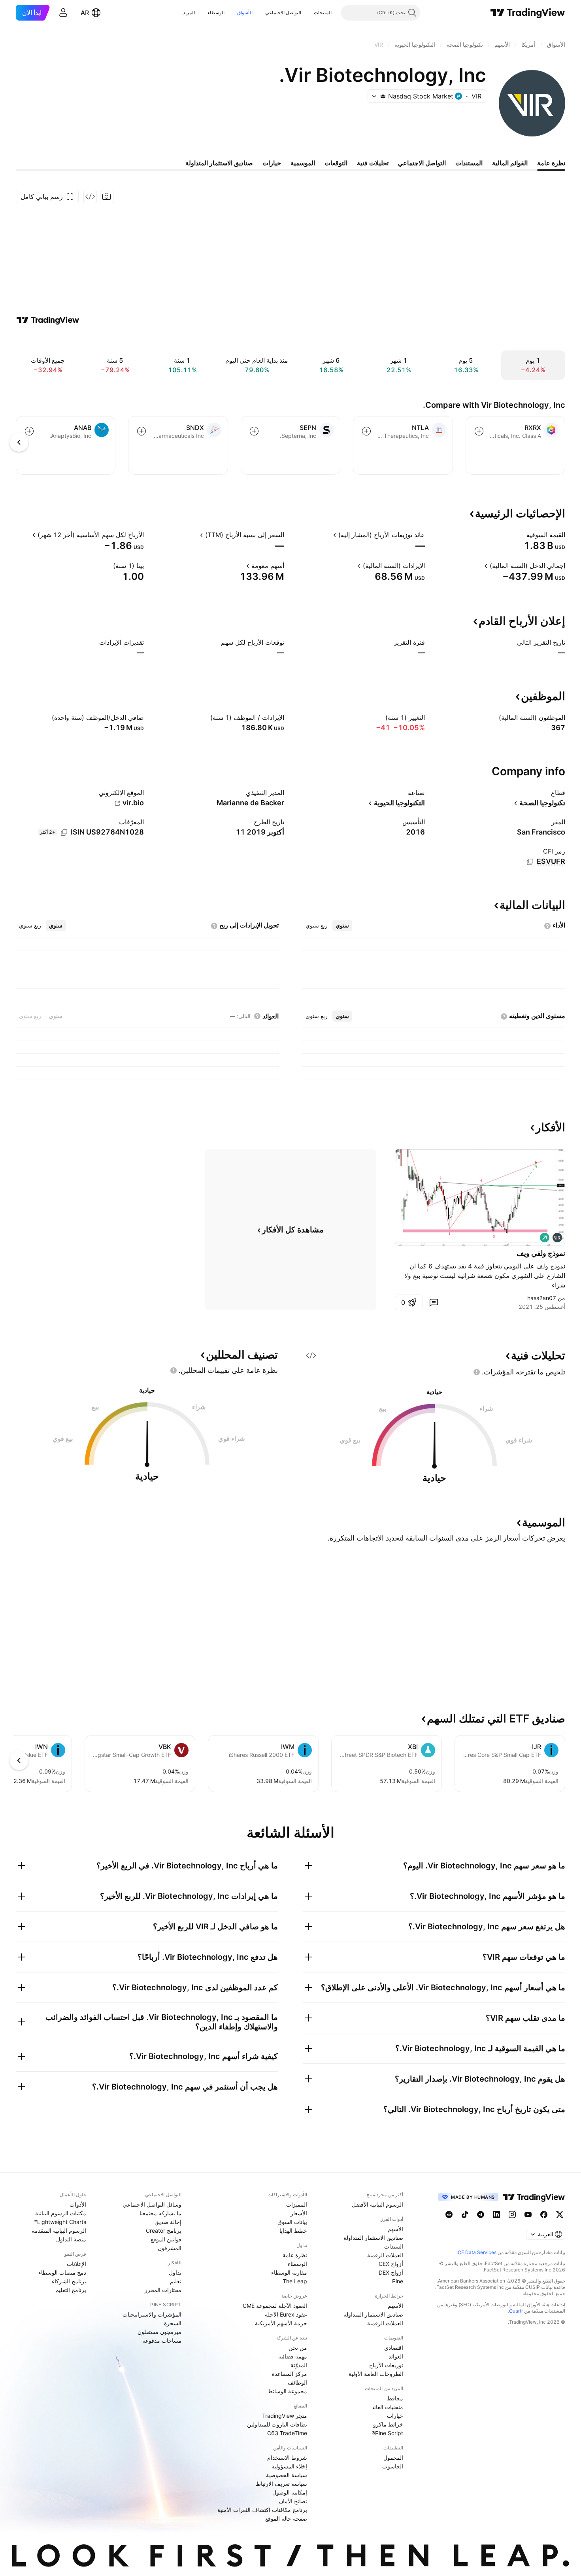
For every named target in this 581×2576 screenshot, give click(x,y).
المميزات (297, 2204)
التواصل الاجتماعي (283, 12)
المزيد (189, 12)
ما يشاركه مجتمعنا (160, 2213)
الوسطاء (216, 12)
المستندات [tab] (469, 163)
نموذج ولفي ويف (541, 1253)
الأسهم (395, 2229)
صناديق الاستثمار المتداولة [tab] (219, 163)
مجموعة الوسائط (287, 2391)
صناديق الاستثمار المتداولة (373, 2238)
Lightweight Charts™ (60, 2222)
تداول (175, 2272)
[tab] (342, 926)
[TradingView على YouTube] (528, 2214)
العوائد (396, 2356)
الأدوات (78, 2204)
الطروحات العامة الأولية (376, 2374)
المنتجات (323, 12)
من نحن (298, 2348)
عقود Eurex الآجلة (286, 2314)
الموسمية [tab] (303, 163)
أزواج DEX (391, 2272)
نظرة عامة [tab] (551, 163)
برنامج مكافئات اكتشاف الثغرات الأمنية (262, 2510)
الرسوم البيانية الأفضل (377, 2204)
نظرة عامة (295, 2255)
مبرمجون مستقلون (159, 2332)
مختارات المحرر (163, 2290)
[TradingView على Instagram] (512, 2214)
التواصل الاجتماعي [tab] (422, 163)
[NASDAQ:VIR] (557, 1238)
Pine (398, 2281)
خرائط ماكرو (388, 2424)
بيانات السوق (292, 2222)
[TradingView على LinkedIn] (496, 2214)
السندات (394, 2246)
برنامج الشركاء (69, 2281)
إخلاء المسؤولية (289, 2466)
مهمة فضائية (293, 2356)
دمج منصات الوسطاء (62, 2272)
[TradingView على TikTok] (465, 2214)
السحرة (173, 2323)
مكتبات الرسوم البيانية (61, 2213)
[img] (383, 96)
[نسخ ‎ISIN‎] (64, 833)
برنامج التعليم (71, 2290)
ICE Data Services (476, 2252)
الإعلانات (76, 2264)
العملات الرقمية (385, 2255)
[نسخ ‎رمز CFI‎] (530, 862)
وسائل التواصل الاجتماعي (152, 2204)
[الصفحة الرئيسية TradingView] (528, 13)
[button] (308, 13)
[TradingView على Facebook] (544, 2214)
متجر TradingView (285, 2416)
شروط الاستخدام (287, 2458)
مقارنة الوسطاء (289, 2272)
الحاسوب (393, 2466)
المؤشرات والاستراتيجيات (152, 2314)
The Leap (295, 2281)
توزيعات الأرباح (386, 2365)
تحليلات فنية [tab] (373, 163)
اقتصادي (394, 2348)
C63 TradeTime (287, 2433)
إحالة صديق (168, 2222)
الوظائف (297, 2382)
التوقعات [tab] (336, 163)
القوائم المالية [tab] (510, 163)
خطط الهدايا (293, 2231)
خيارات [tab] (272, 163)
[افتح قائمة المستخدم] (63, 13)
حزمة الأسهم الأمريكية (281, 2323)
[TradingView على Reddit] (449, 2214)
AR (85, 13)
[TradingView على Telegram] (481, 2214)
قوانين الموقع (166, 2239)
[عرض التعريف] (521, 535)
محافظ (395, 2398)
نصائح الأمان (293, 2501)
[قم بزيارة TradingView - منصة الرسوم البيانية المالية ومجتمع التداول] (48, 320)
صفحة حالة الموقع (286, 2518)
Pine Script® (387, 2433)
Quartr (516, 2311)
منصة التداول (71, 2239)
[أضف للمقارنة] (479, 431)
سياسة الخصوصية (287, 2475)
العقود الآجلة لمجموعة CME (275, 2306)
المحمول (393, 2458)
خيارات (395, 2416)
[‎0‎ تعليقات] (434, 1302)
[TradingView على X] (560, 2214)
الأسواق (245, 12)
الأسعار (299, 2213)
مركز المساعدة (290, 2374)
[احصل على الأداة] (90, 197)
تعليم (176, 2281)
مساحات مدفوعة (162, 2340)
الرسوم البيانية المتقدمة (59, 2231)
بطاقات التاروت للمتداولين (277, 2424)
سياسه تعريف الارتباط (281, 2484)
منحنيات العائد (387, 2407)
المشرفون (170, 2248)
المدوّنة (299, 2365)
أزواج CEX (391, 2264)
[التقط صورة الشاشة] (107, 197)
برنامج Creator (164, 2231)
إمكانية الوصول (290, 2492)
